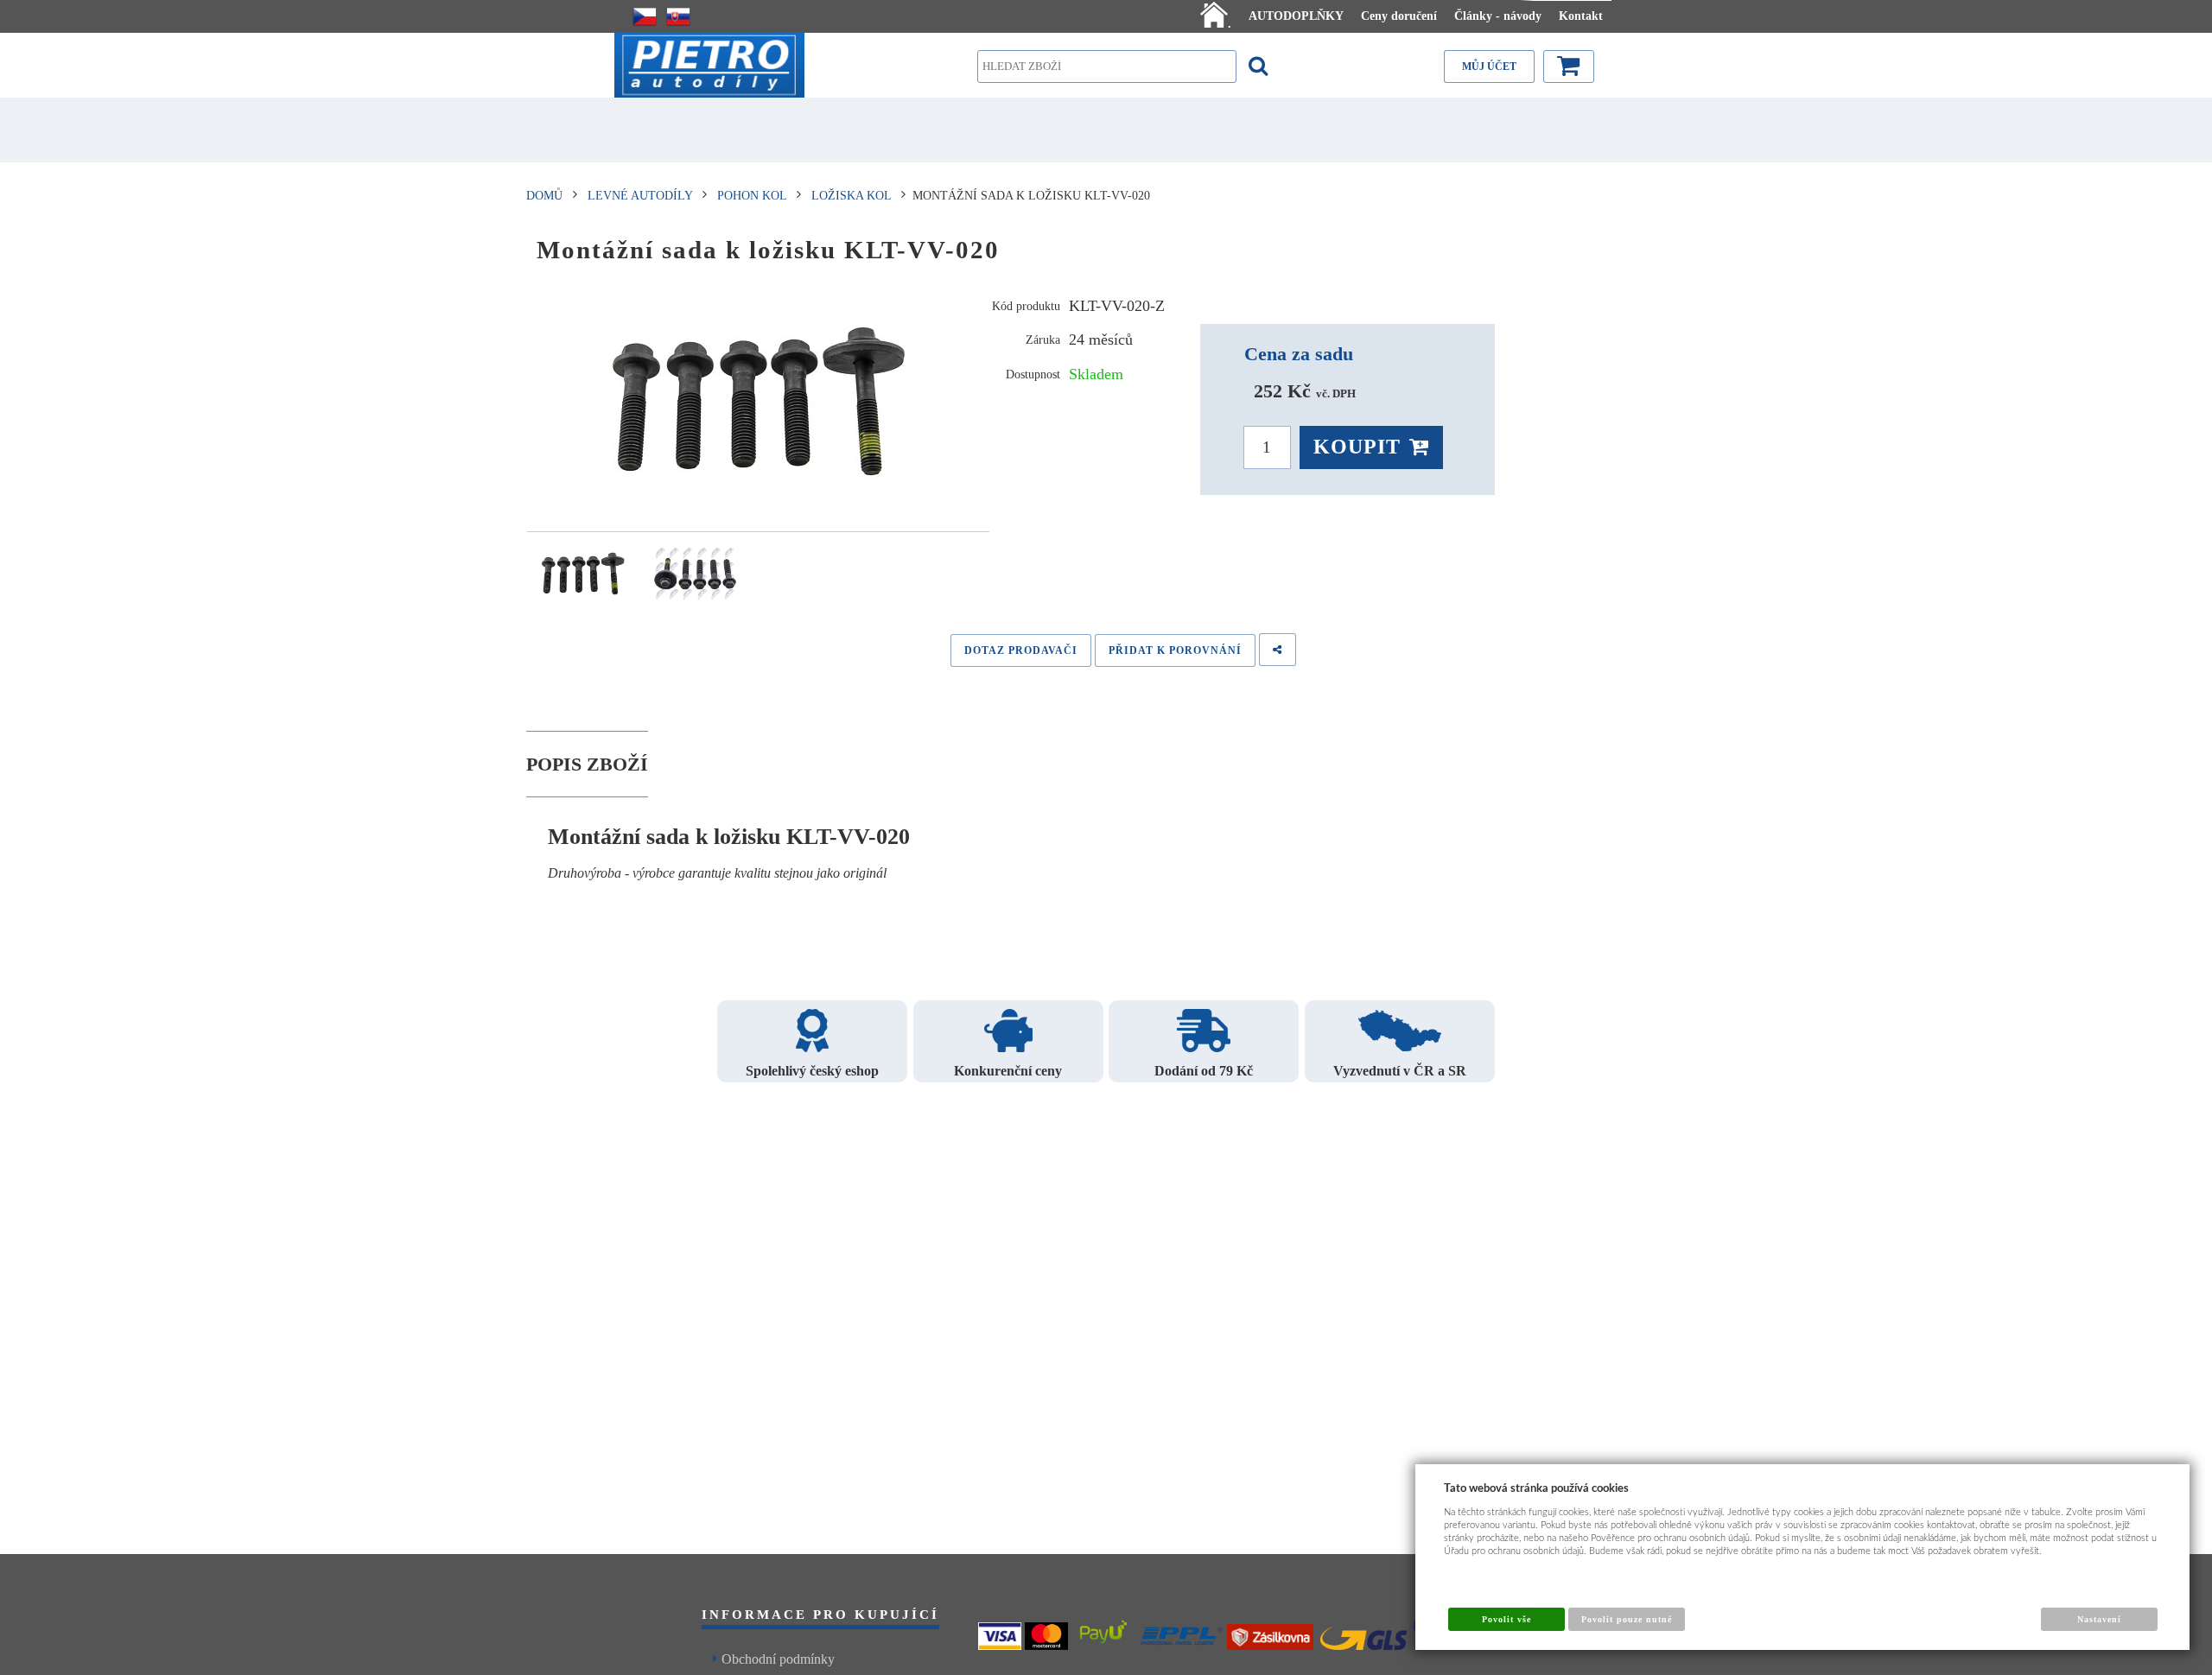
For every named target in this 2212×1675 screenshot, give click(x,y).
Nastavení (2099, 1619)
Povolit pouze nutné (1627, 1619)
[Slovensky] (678, 16)
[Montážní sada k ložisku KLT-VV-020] (758, 402)
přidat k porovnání (1175, 650)
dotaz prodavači (1021, 650)
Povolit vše (1506, 1619)
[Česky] (645, 16)
